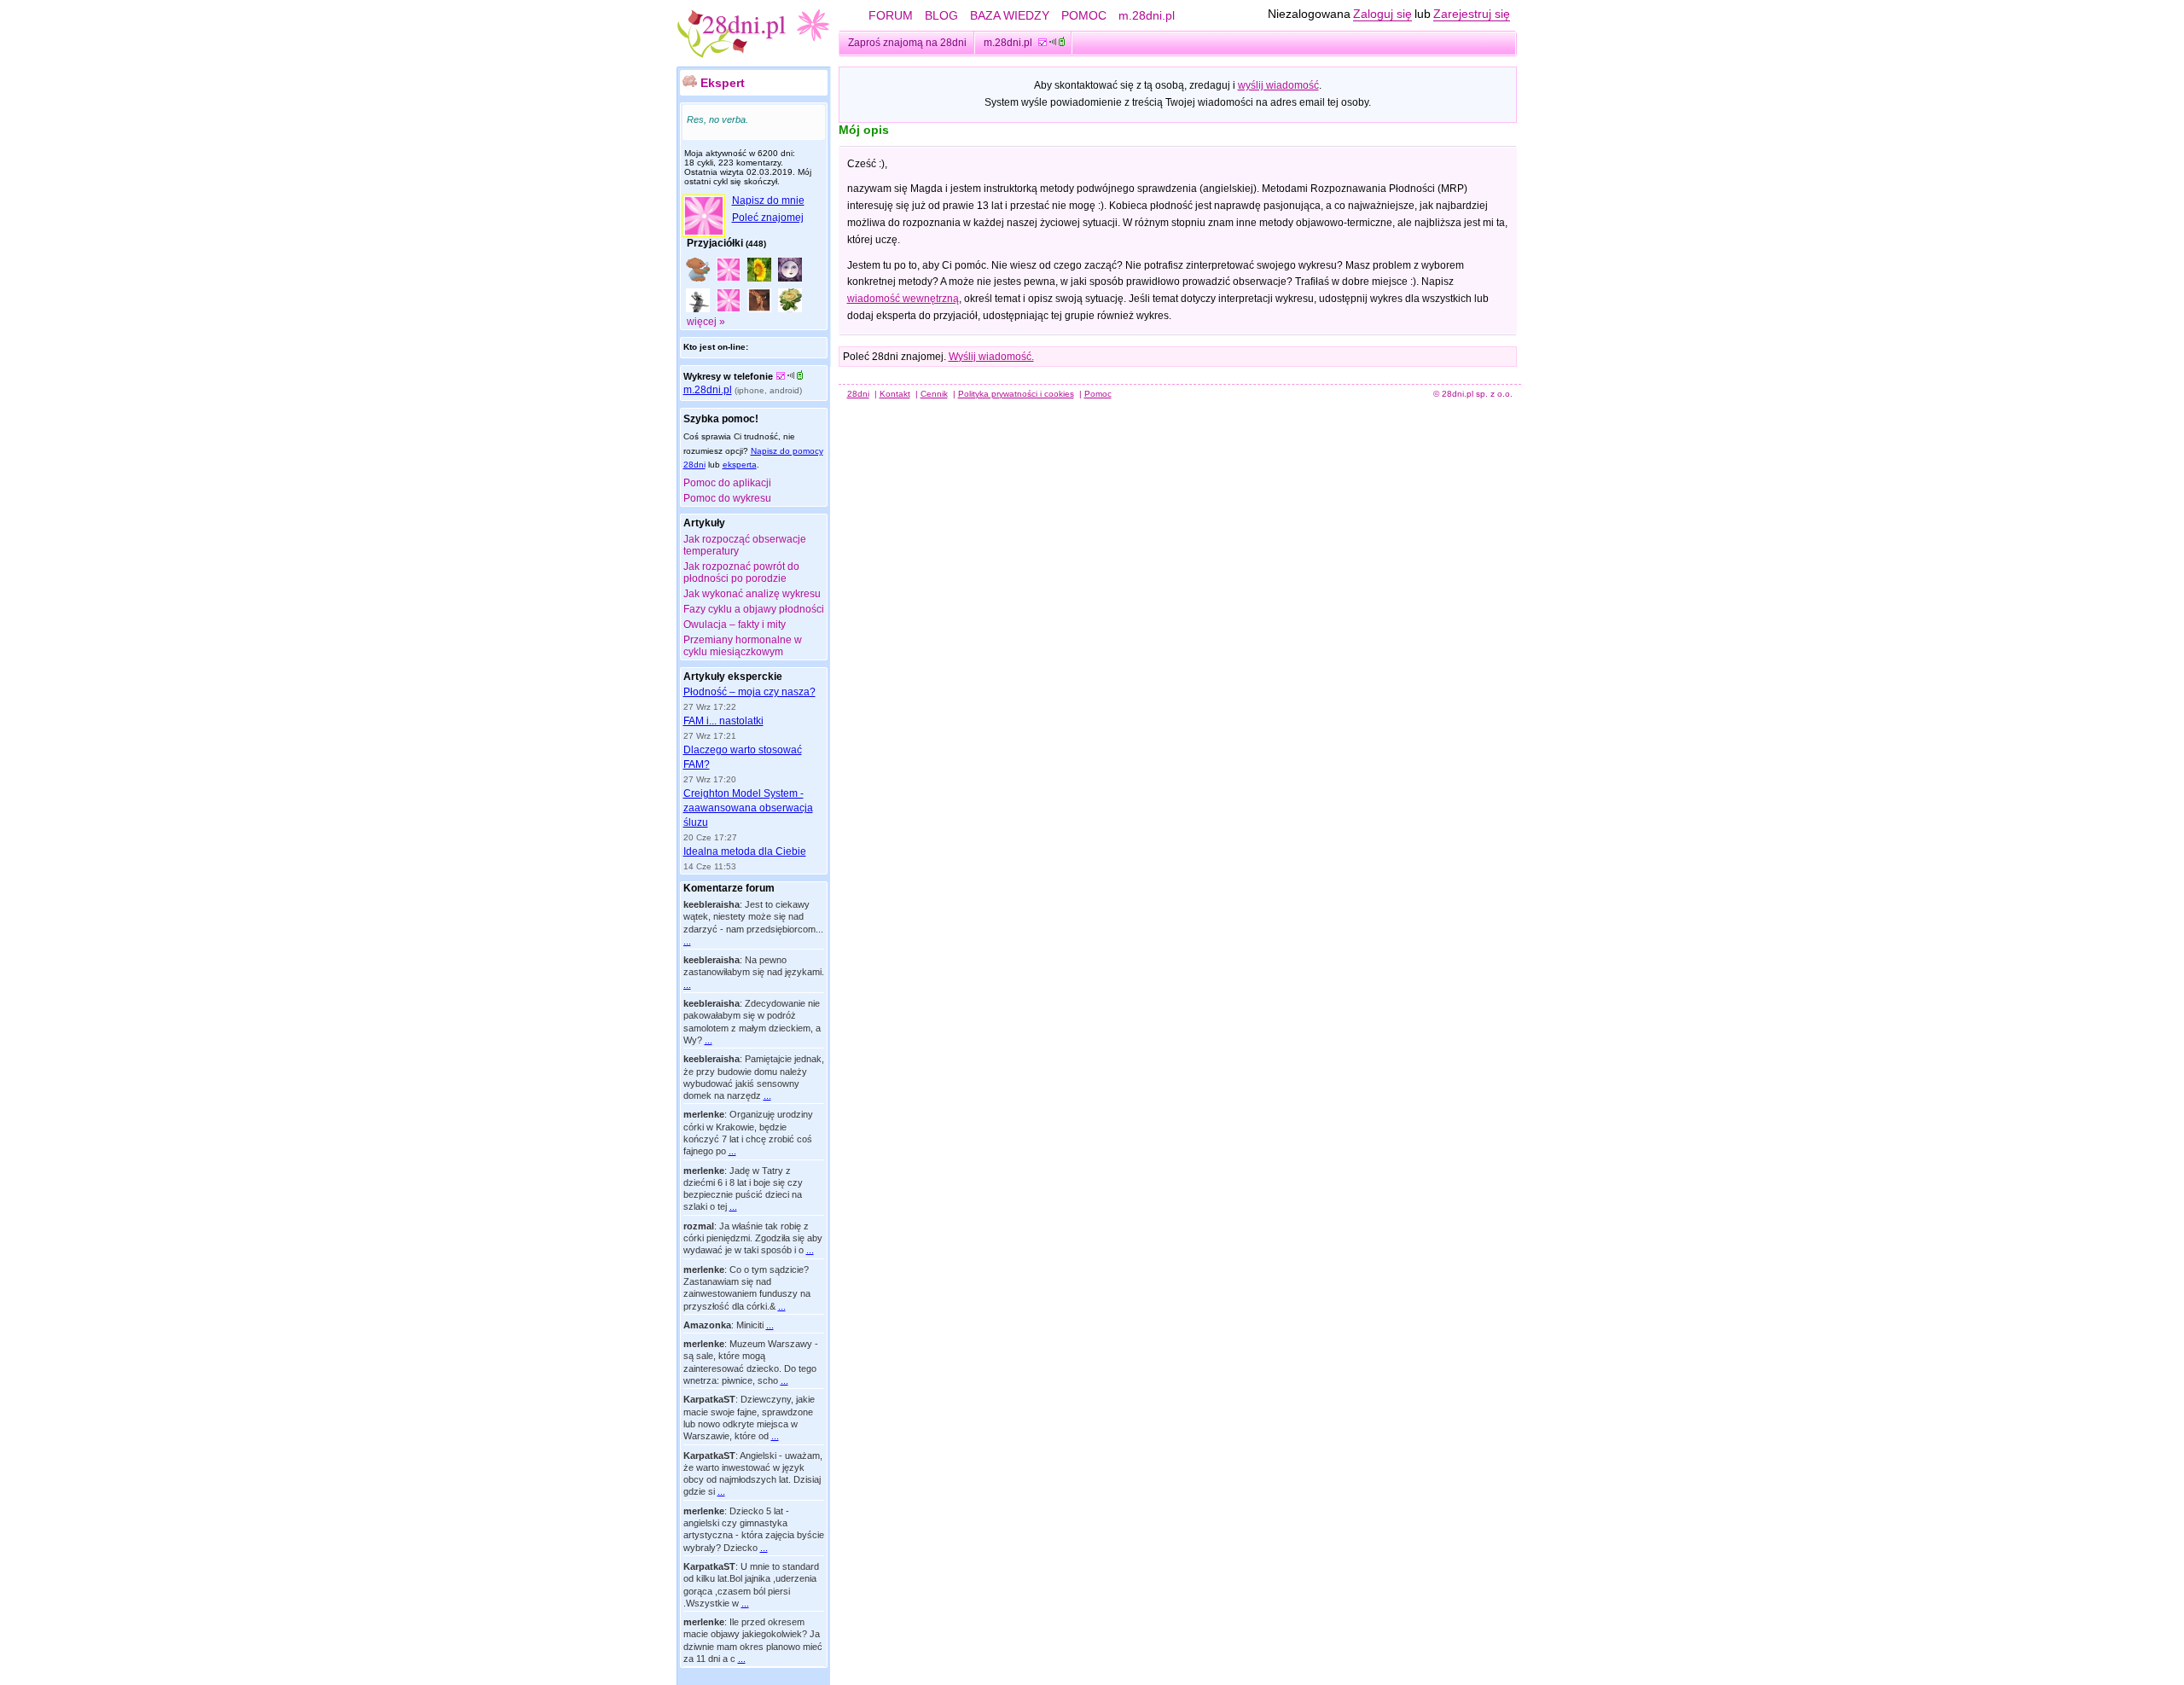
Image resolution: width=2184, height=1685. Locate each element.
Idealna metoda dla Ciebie (745, 851)
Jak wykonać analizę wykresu (752, 594)
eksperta (740, 465)
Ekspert (723, 83)
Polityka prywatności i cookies (1016, 394)
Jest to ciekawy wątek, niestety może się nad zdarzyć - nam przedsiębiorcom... (753, 917)
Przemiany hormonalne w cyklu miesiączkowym (743, 646)
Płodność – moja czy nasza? (749, 692)
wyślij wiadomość (1278, 85)
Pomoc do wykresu (727, 498)
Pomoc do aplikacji (727, 483)
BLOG (941, 15)
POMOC (1084, 15)
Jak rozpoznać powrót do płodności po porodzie (741, 572)
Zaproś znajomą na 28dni (907, 43)
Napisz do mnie (768, 200)
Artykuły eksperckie (733, 677)
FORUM (891, 15)
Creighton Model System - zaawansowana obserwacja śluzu (748, 808)
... (687, 941)
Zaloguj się (1382, 14)
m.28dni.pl (1147, 15)
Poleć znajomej (768, 218)
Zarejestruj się (1472, 14)
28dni (858, 394)
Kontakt (895, 394)
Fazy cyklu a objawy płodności (754, 609)
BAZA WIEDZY (1010, 15)
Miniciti (750, 1325)
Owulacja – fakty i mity (735, 625)
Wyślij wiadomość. (991, 357)
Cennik (934, 394)
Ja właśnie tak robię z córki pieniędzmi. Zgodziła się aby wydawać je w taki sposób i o (753, 1238)
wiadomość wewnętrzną (903, 299)
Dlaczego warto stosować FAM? (743, 757)
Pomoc (1098, 394)
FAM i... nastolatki (723, 721)
